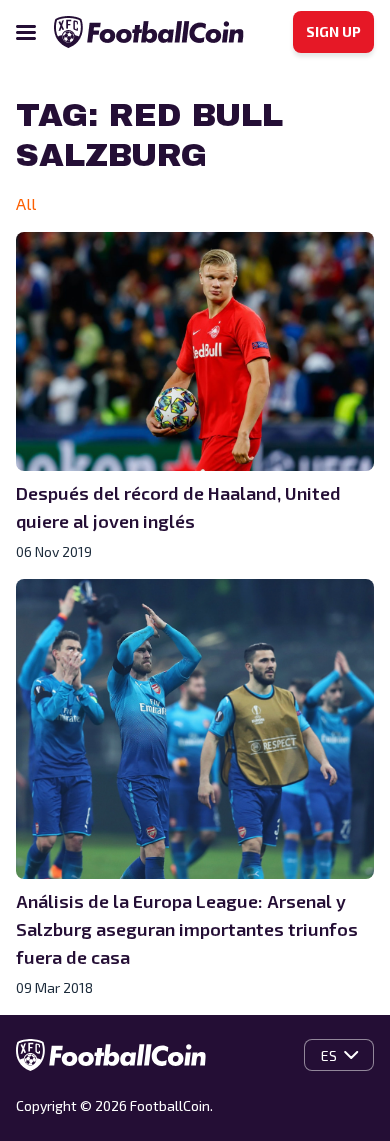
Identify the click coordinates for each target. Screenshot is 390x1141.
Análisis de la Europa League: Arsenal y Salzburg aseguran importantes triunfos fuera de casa (187, 929)
